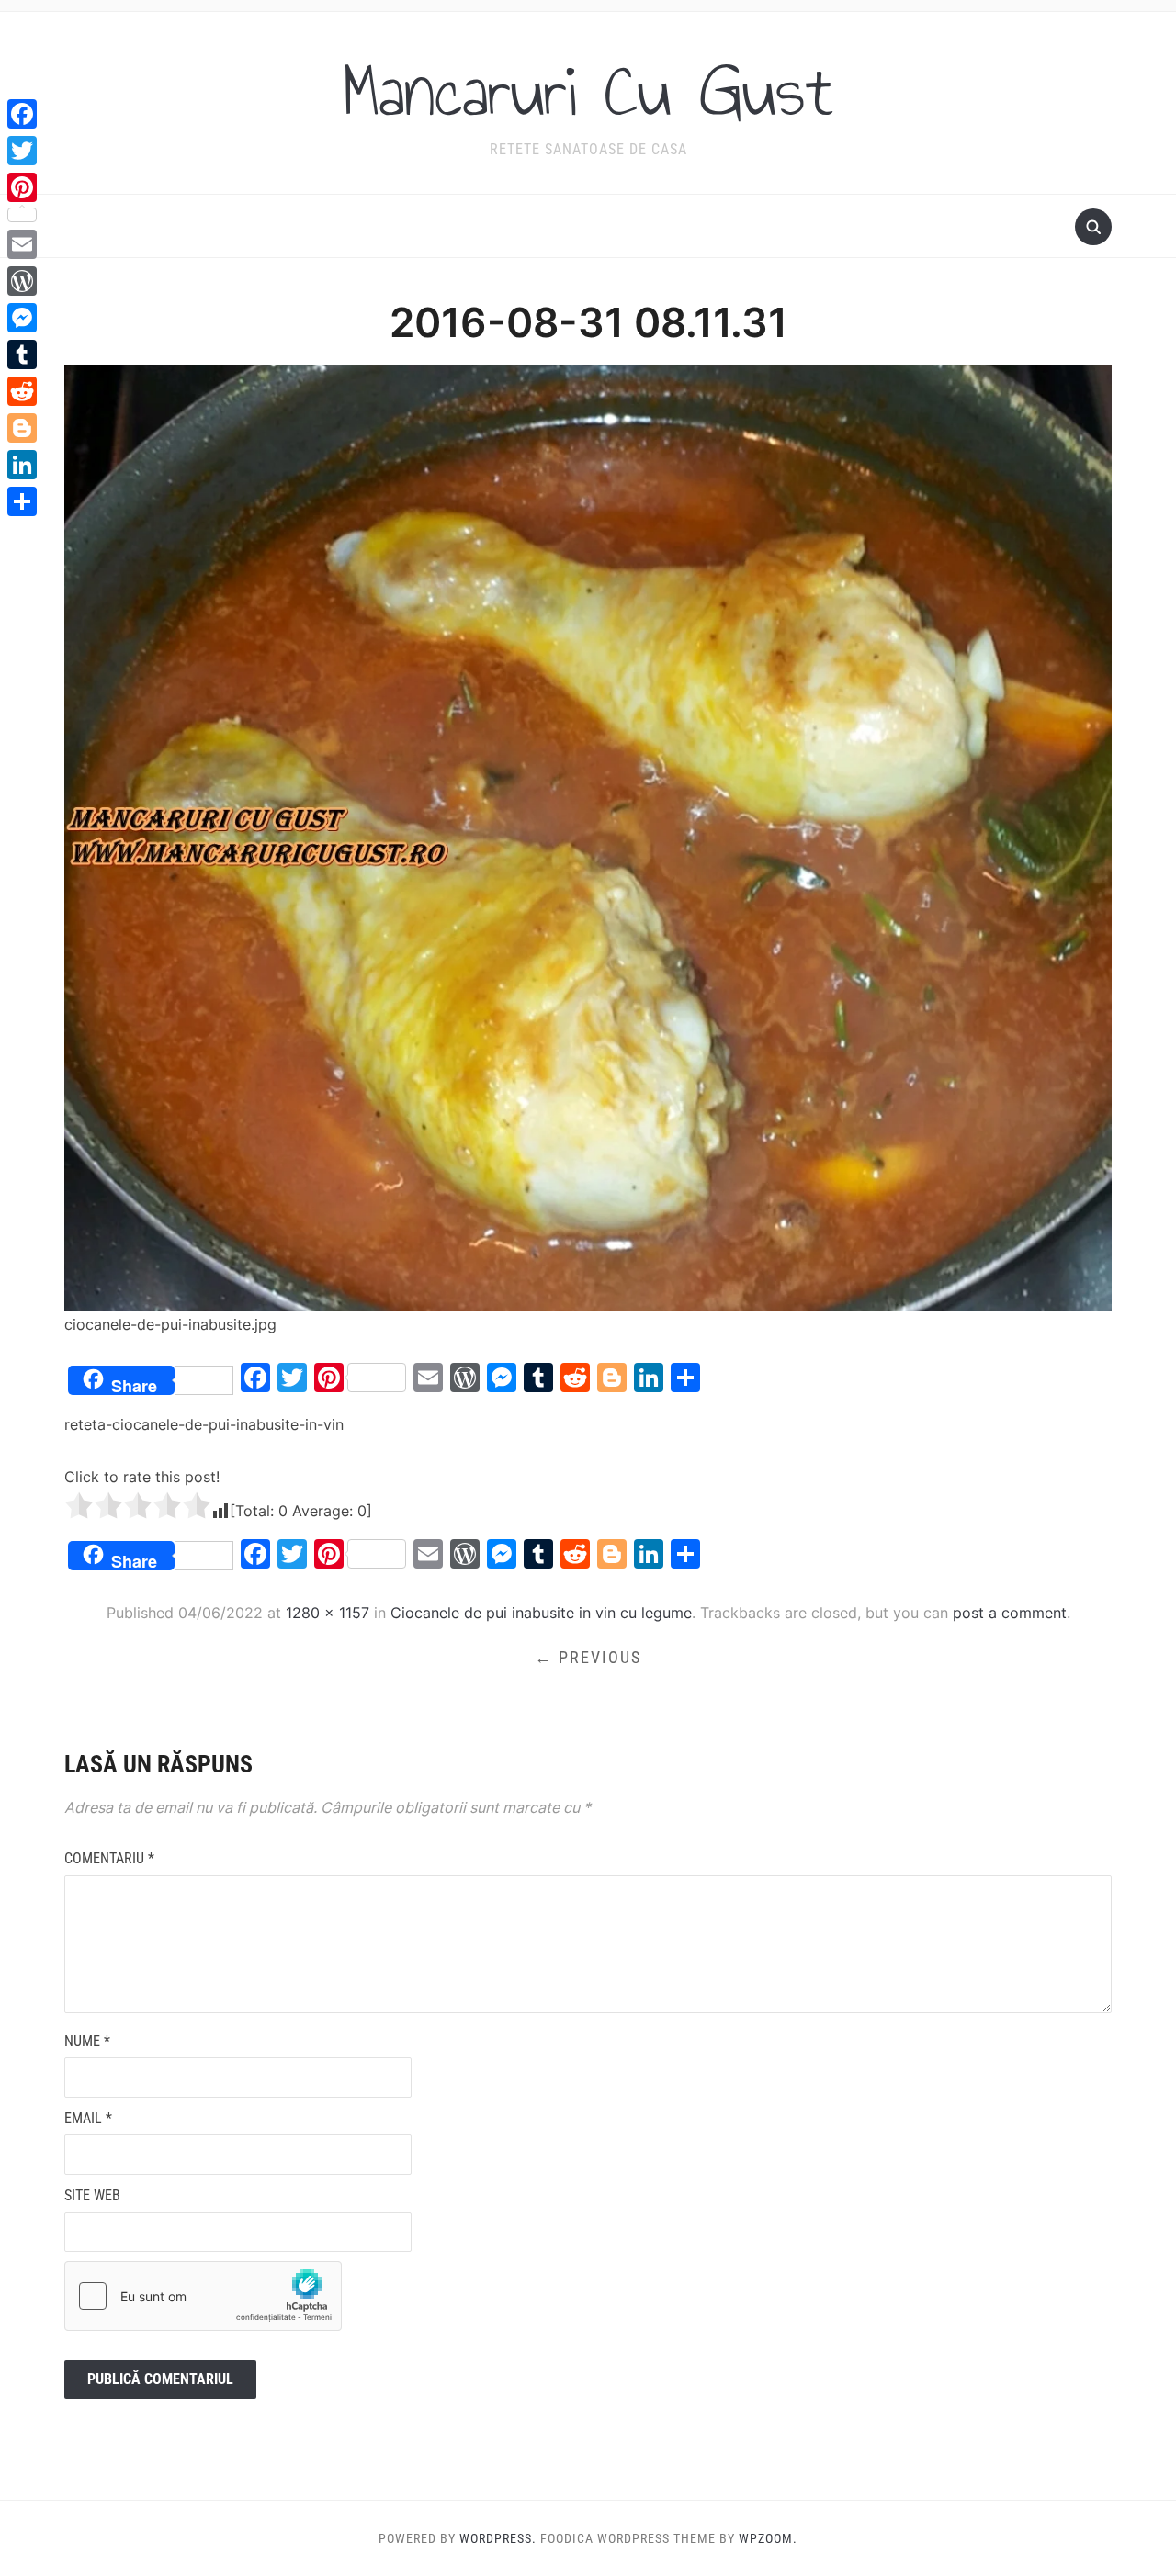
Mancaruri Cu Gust (588, 91)
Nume (87, 2041)
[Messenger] (22, 318)
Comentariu (109, 1858)
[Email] (22, 244)
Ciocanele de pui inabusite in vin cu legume (541, 1613)
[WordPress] (22, 281)
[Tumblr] (22, 354)
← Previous (588, 1657)
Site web (92, 2195)
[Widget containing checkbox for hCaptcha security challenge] (203, 2296)
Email (88, 2118)
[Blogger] (22, 428)
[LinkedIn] (22, 465)
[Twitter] (22, 151)
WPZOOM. (768, 2538)
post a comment (1010, 1613)
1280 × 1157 (328, 1613)
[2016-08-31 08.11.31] (588, 837)
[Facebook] (22, 114)
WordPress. (498, 2538)
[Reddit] (22, 391)
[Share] (22, 501)
